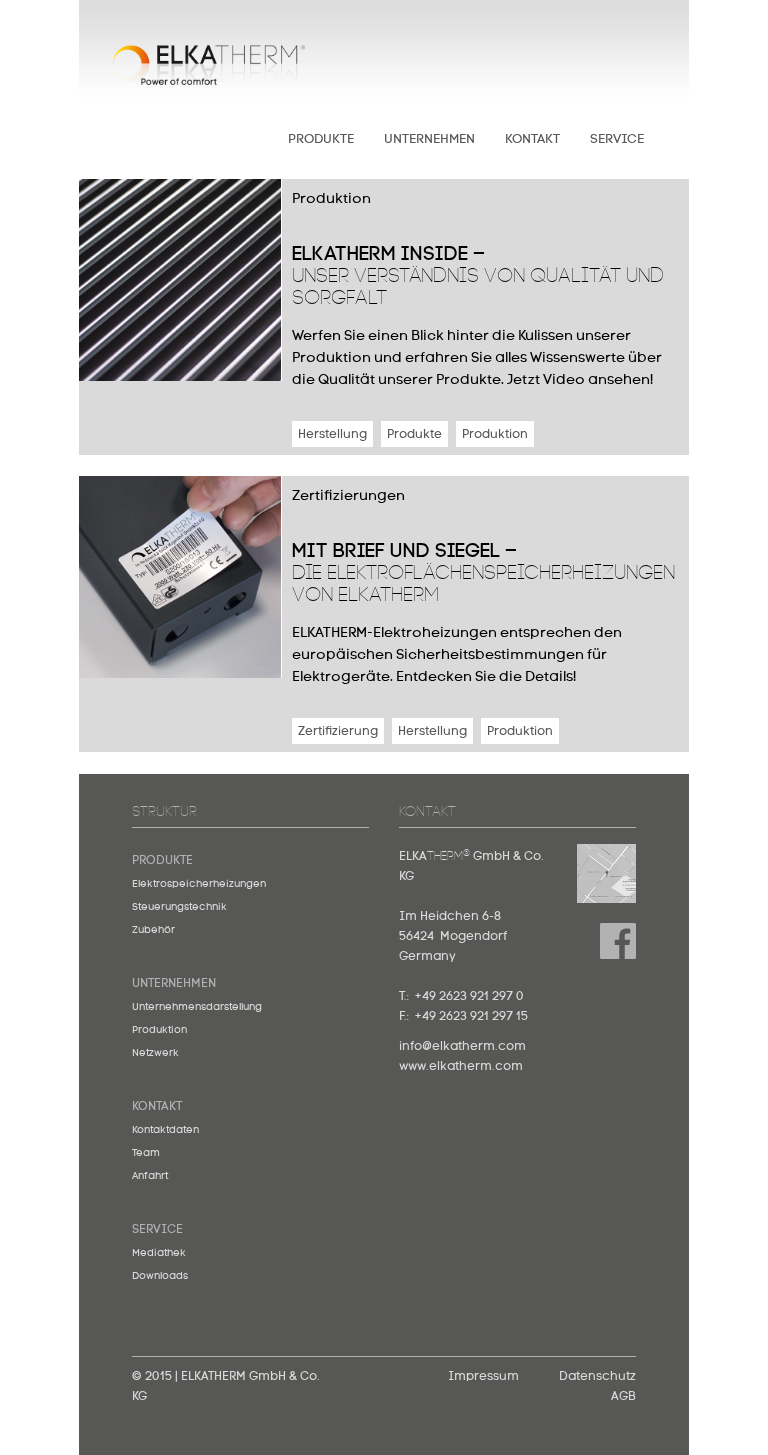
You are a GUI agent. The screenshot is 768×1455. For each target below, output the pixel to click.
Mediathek (159, 1253)
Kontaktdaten (165, 1130)
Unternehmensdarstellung (197, 1007)
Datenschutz (597, 1377)
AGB (623, 1397)
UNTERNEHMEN (429, 139)
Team (146, 1153)
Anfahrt (150, 1176)
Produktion (159, 1030)
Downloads (160, 1276)
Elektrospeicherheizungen (199, 884)
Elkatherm (209, 76)
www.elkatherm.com (461, 1067)
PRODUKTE (321, 139)
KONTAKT (532, 139)
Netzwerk (155, 1053)
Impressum (483, 1377)
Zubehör (153, 930)
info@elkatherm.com (462, 1047)
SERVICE (617, 139)
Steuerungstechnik (179, 907)
